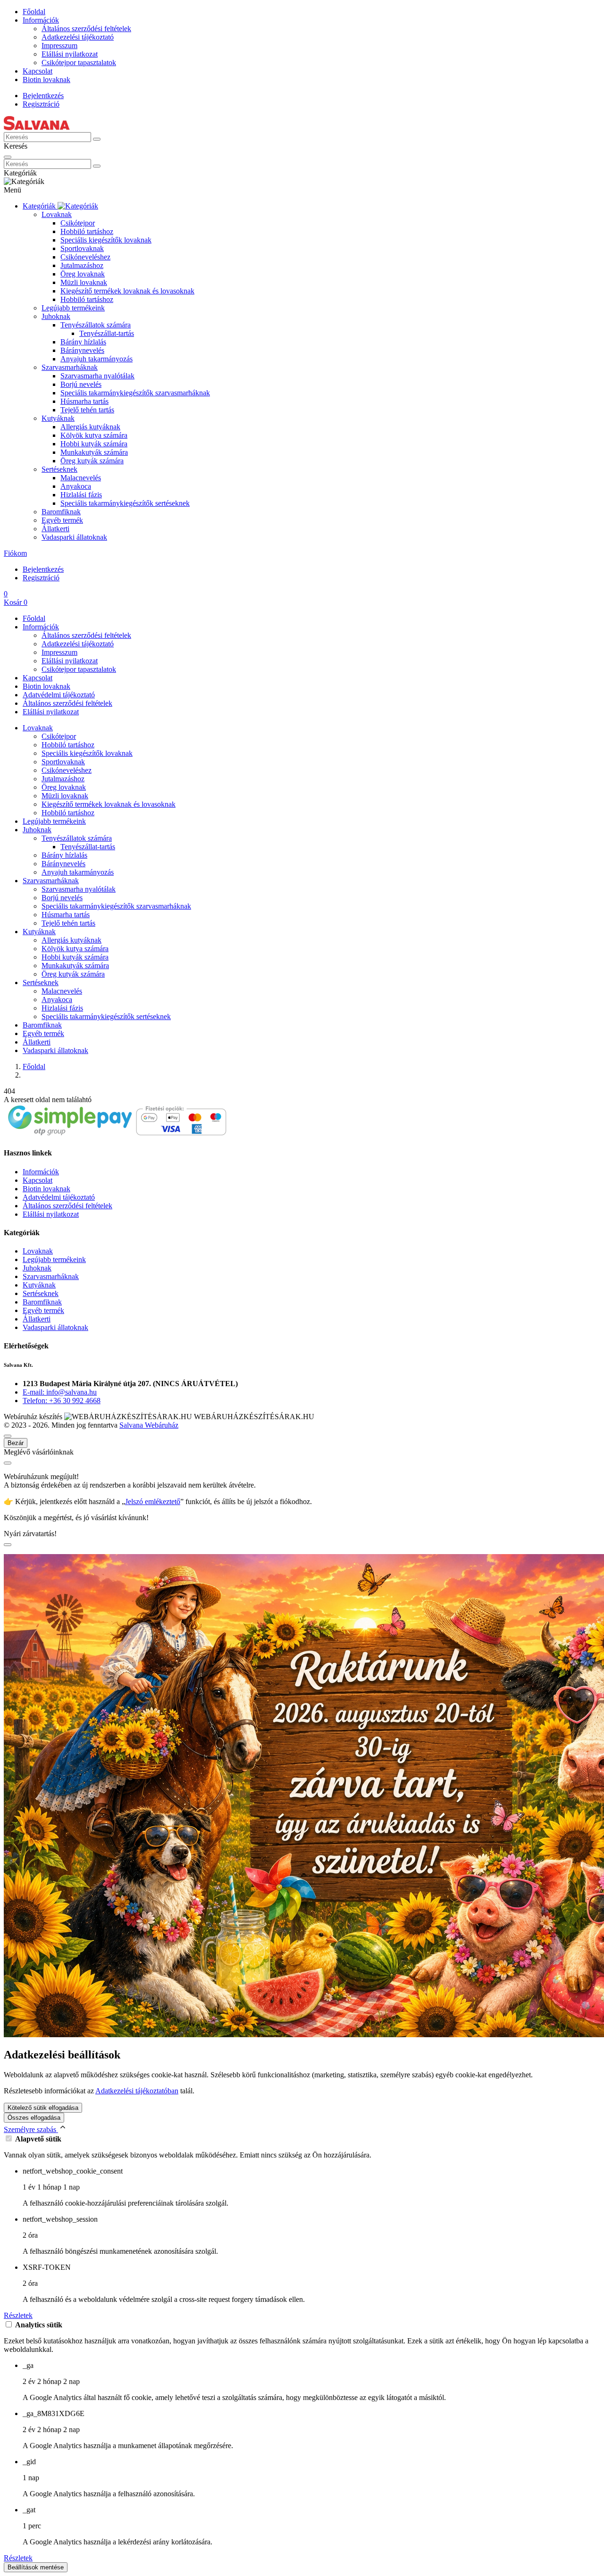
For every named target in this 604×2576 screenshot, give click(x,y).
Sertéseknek (59, 469)
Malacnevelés (81, 478)
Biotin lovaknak (46, 79)
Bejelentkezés (43, 96)
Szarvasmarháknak (70, 367)
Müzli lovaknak (84, 282)
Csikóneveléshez (85, 257)
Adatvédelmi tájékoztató (59, 695)
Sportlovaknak (82, 248)
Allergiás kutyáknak (90, 427)
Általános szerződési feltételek (86, 29)
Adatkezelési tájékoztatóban (137, 2091)
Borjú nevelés (81, 384)
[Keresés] (97, 139)
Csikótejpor (78, 223)
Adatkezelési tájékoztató (78, 37)
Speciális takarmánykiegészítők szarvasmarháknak (135, 393)
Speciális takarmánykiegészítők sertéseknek (125, 503)
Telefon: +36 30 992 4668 (62, 1401)
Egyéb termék (62, 520)
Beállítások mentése (36, 2567)
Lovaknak (57, 214)
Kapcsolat (38, 71)
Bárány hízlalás (83, 342)
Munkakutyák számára (94, 452)
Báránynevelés (82, 350)
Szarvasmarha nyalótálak (97, 376)
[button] (15, 553)
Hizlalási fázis (81, 495)
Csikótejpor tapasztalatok (79, 63)
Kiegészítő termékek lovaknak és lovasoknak (127, 291)
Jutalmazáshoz (82, 265)
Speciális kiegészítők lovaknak (106, 240)
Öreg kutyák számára (92, 461)
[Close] (8, 157)
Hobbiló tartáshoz (87, 231)
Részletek (18, 2315)
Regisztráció (41, 104)
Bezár (16, 1443)
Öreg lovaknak (83, 274)
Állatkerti (55, 529)
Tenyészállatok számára (96, 325)
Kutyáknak (58, 418)
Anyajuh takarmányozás (96, 359)
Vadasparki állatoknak (74, 537)
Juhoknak (56, 316)
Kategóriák (40, 206)
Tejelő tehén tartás (87, 410)
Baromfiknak (61, 512)
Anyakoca (76, 486)
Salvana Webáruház (149, 1425)
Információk (41, 20)
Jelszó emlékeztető (153, 1501)
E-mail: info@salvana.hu (60, 1392)
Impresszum (59, 46)
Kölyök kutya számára (94, 435)
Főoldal (34, 12)
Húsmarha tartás (84, 401)
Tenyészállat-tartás (107, 333)
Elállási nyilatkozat (70, 54)
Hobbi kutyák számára (94, 444)
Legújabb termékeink (73, 308)
